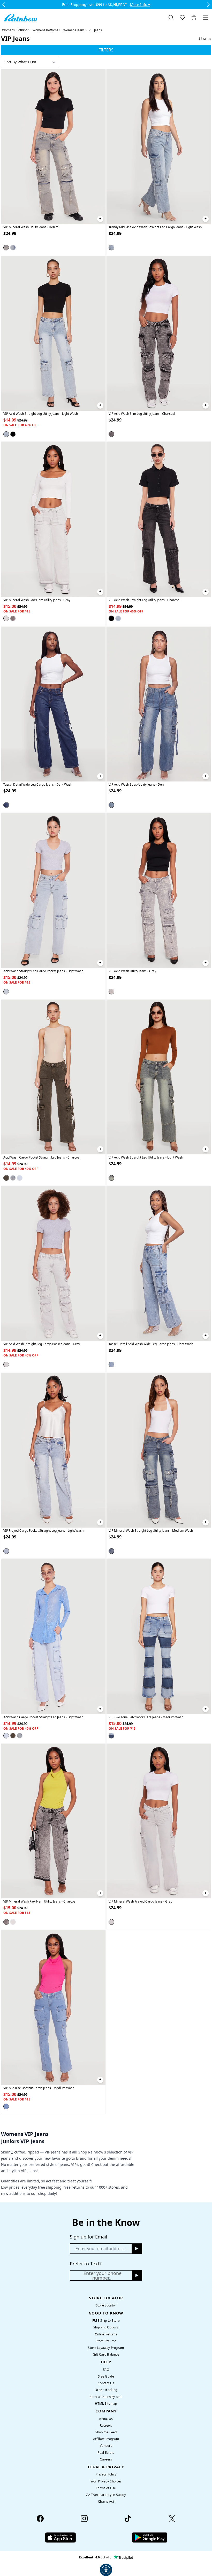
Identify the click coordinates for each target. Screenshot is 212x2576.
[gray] (6, 618)
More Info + (140, 5)
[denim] (6, 248)
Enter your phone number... (103, 2275)
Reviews (106, 2425)
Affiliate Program (106, 2439)
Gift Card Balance (106, 2354)
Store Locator (106, 2305)
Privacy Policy (106, 2474)
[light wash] (111, 248)
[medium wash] (13, 1178)
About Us (106, 2419)
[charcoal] (13, 434)
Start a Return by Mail (106, 2397)
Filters (106, 50)
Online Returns (106, 2334)
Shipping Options (106, 2327)
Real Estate (106, 2453)
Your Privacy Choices (106, 2481)
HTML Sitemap (106, 2403)
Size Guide (106, 2376)
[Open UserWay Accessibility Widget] (106, 2570)
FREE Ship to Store (106, 2321)
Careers (106, 2459)
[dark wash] (13, 248)
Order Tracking (106, 2390)
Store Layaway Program (106, 2348)
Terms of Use (106, 2488)
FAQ (106, 2370)
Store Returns (106, 2341)
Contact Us (106, 2383)
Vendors (106, 2446)
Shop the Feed (106, 2432)
